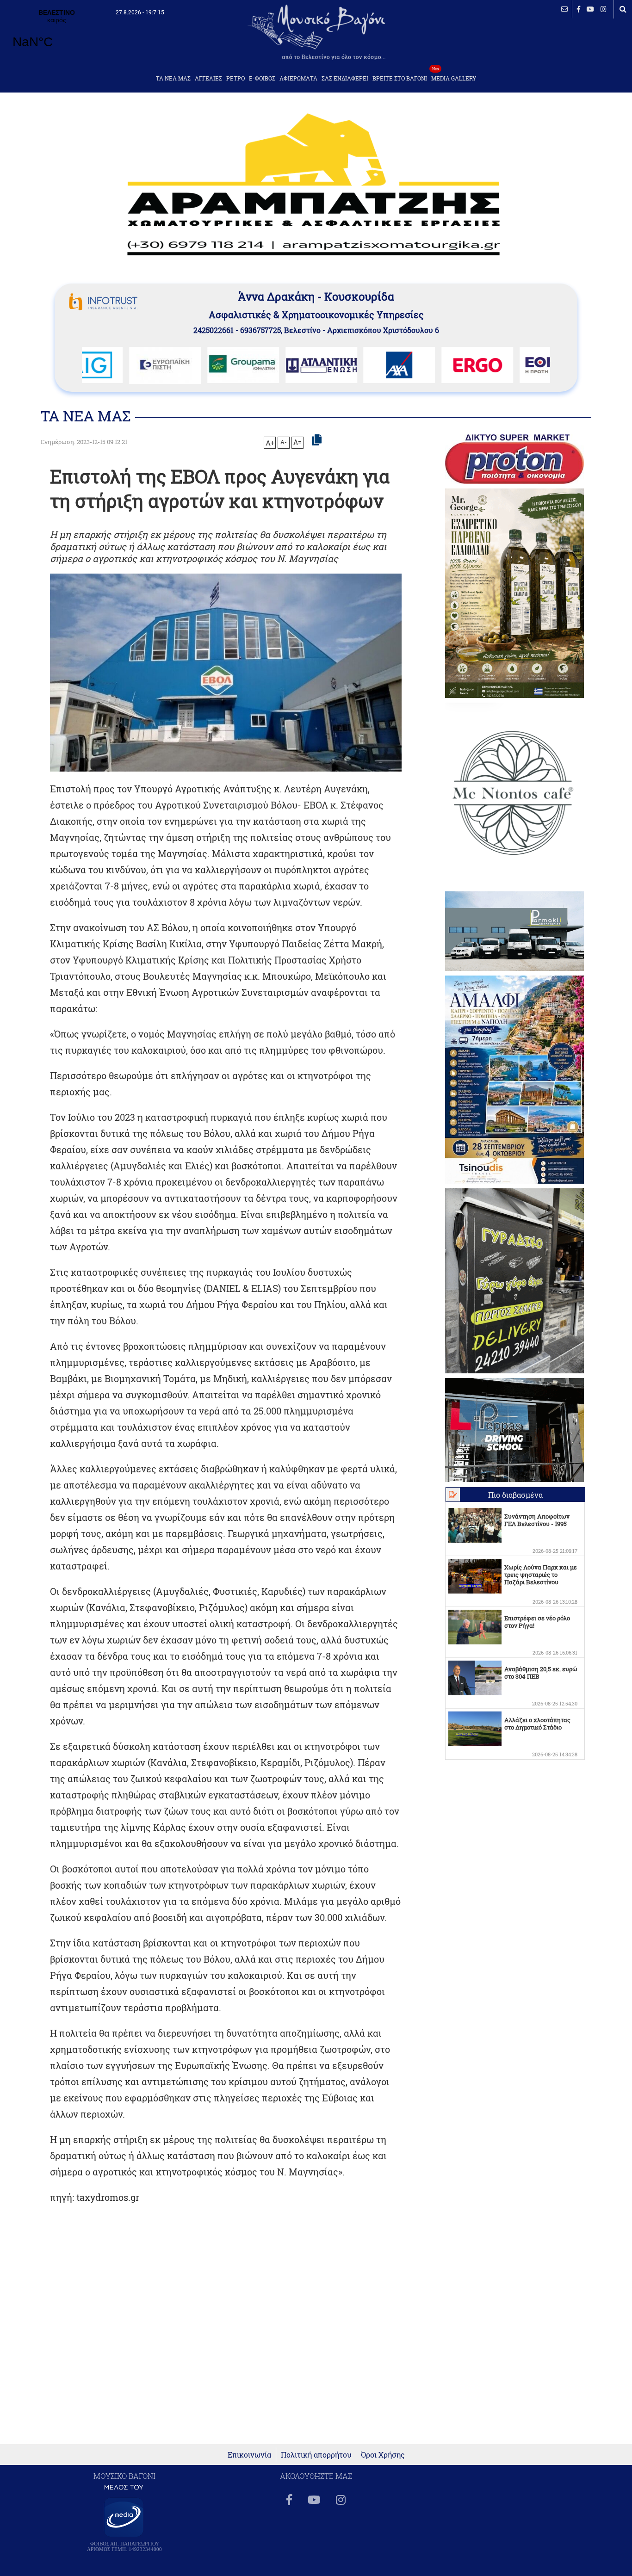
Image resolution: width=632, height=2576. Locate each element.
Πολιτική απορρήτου (316, 2455)
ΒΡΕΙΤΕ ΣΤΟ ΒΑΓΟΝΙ (400, 78)
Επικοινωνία (249, 2455)
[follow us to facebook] (579, 9)
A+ (270, 443)
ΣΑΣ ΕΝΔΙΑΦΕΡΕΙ (345, 78)
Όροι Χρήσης (383, 2455)
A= (297, 442)
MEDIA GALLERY (454, 76)
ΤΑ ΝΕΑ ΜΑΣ (173, 78)
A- (284, 442)
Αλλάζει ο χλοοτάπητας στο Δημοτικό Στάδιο (537, 1724)
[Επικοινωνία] (564, 9)
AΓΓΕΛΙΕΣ (208, 78)
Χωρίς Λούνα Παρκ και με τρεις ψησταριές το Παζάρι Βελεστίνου (541, 1575)
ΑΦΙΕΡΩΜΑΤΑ (298, 78)
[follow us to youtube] (590, 9)
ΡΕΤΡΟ (235, 78)
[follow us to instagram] (604, 9)
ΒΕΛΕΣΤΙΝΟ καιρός (57, 35)
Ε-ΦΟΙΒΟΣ (262, 78)
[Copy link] (317, 440)
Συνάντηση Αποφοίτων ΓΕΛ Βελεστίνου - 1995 (537, 1520)
